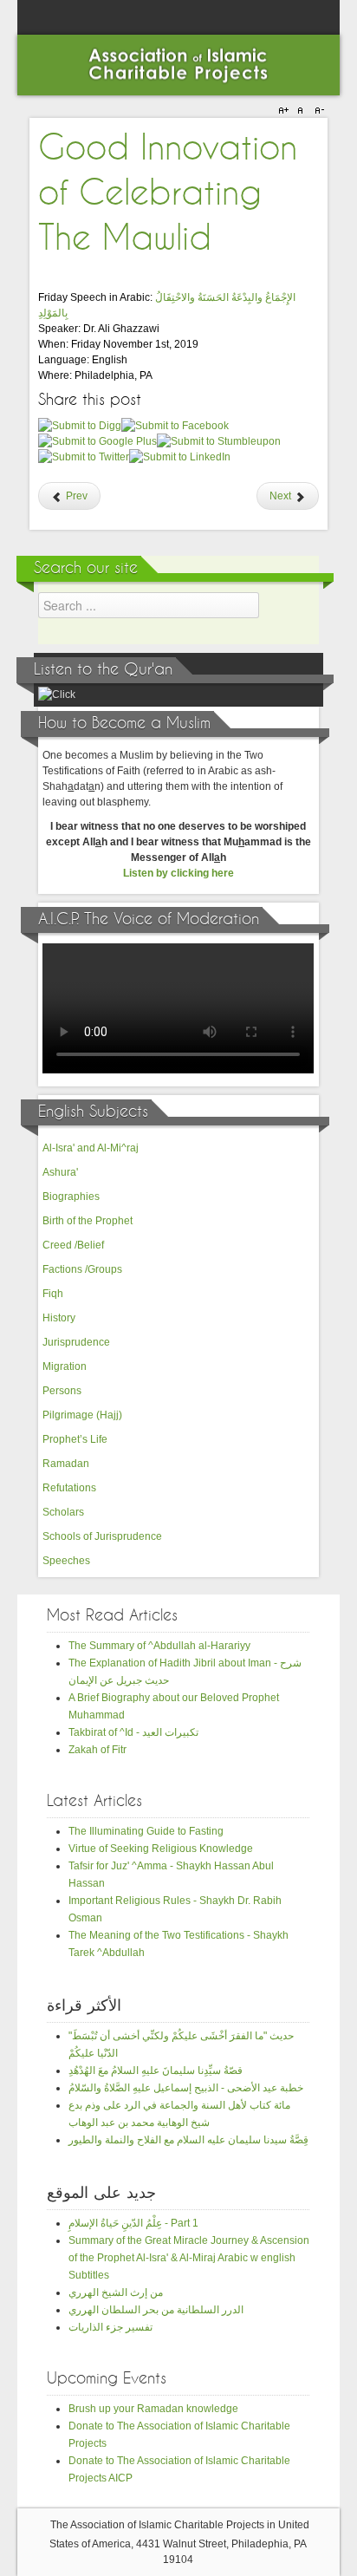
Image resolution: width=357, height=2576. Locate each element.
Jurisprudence (76, 1342)
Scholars (63, 1512)
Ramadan (66, 1464)
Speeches (66, 1561)
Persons (62, 1391)
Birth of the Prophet (88, 1221)
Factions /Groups (82, 1269)
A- (317, 111)
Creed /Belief (73, 1245)
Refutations (69, 1488)
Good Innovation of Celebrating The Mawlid (168, 194)
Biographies (71, 1197)
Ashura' (60, 1172)
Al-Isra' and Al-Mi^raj (91, 1148)
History (59, 1318)
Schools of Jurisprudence (102, 1536)
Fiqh (53, 1294)
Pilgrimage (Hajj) (82, 1415)
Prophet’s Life (75, 1439)
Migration (65, 1366)
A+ (286, 111)
